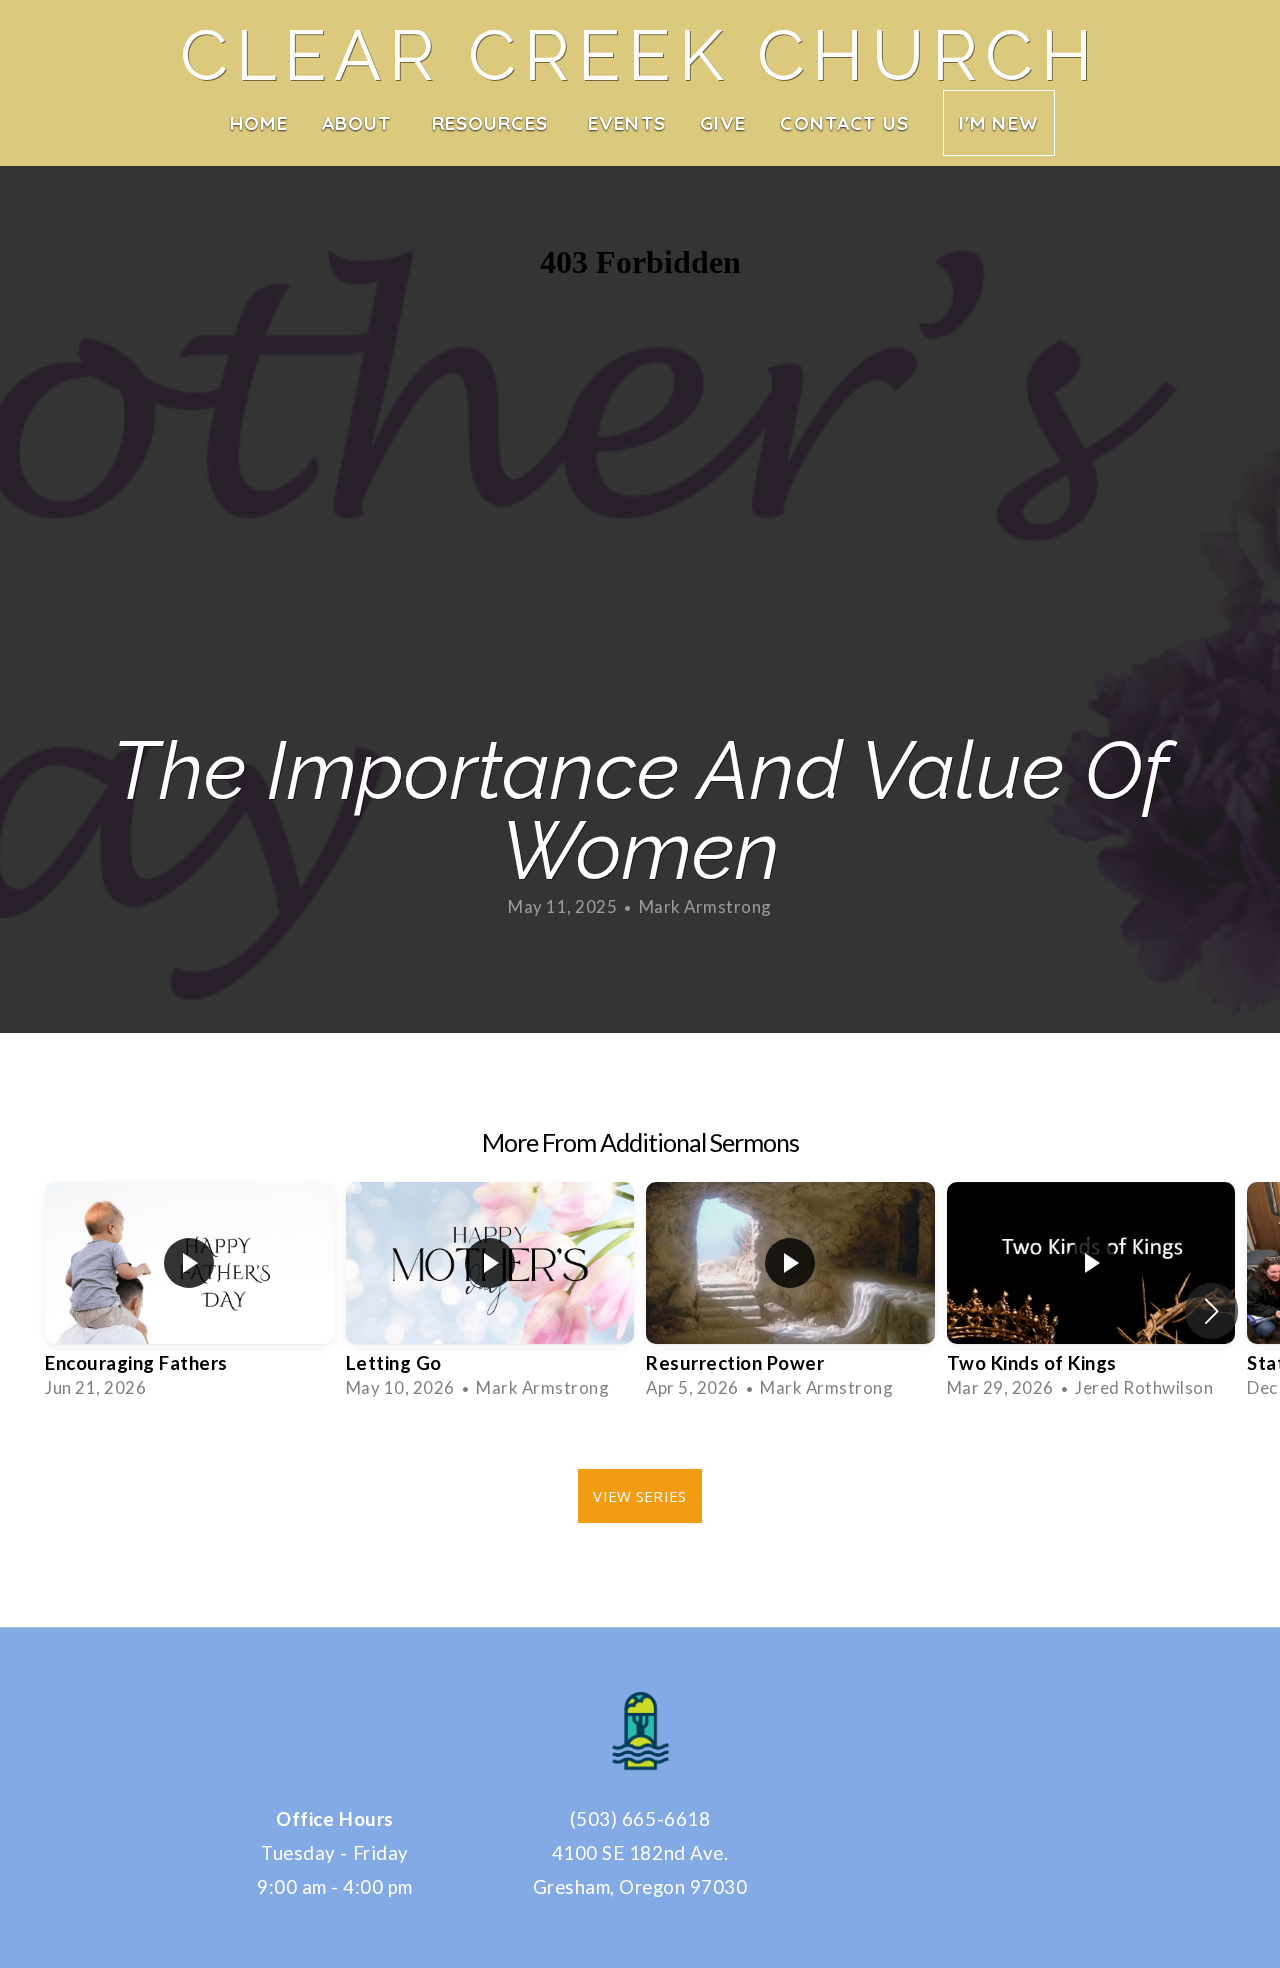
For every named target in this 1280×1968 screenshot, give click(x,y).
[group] (189, 1296)
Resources (493, 123)
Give (723, 123)
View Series (639, 1496)
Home (259, 123)
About (360, 123)
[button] (1211, 1311)
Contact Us (844, 123)
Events (627, 123)
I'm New (999, 123)
